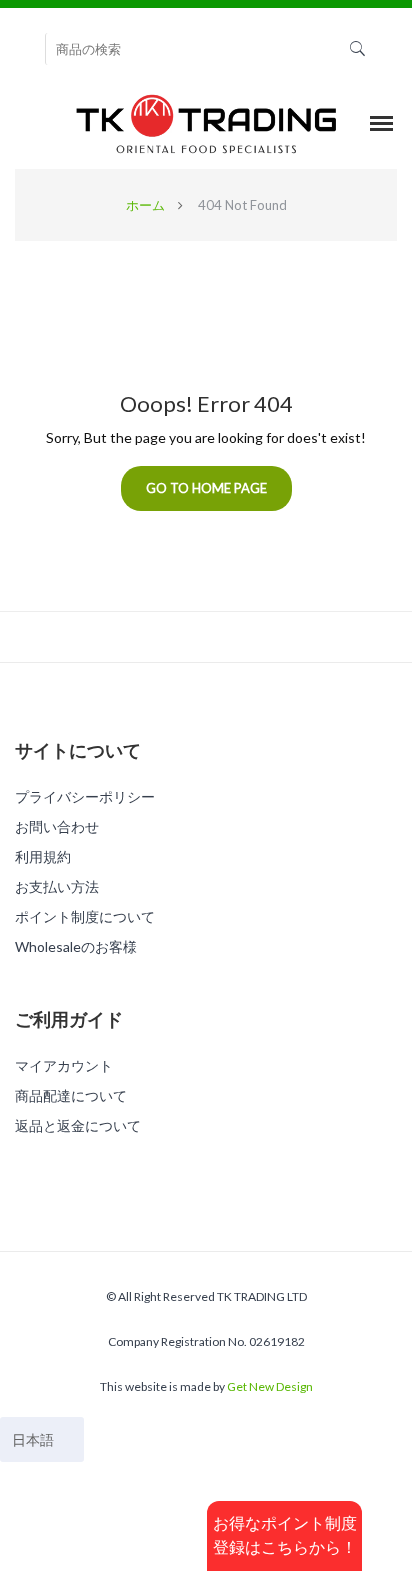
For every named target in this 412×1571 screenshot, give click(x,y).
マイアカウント (64, 1065)
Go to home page (206, 488)
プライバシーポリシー (85, 796)
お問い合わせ (57, 826)
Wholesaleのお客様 (76, 946)
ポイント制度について (85, 916)
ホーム (145, 205)
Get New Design (270, 1386)
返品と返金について (78, 1125)
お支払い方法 (57, 886)
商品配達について (71, 1095)
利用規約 (43, 856)
